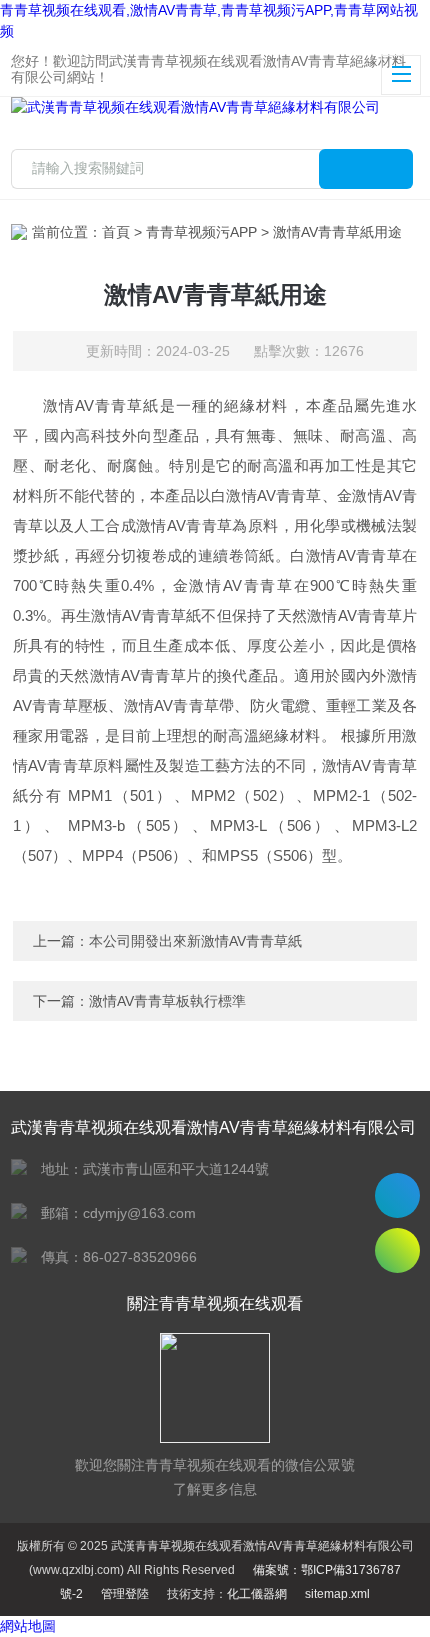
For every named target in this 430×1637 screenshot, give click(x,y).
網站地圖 (28, 1626)
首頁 (116, 232)
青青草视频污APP (201, 232)
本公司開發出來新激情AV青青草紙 (195, 941)
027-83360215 (397, 1195)
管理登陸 (125, 1594)
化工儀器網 (257, 1594)
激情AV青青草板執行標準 (167, 1001)
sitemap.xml (337, 1594)
